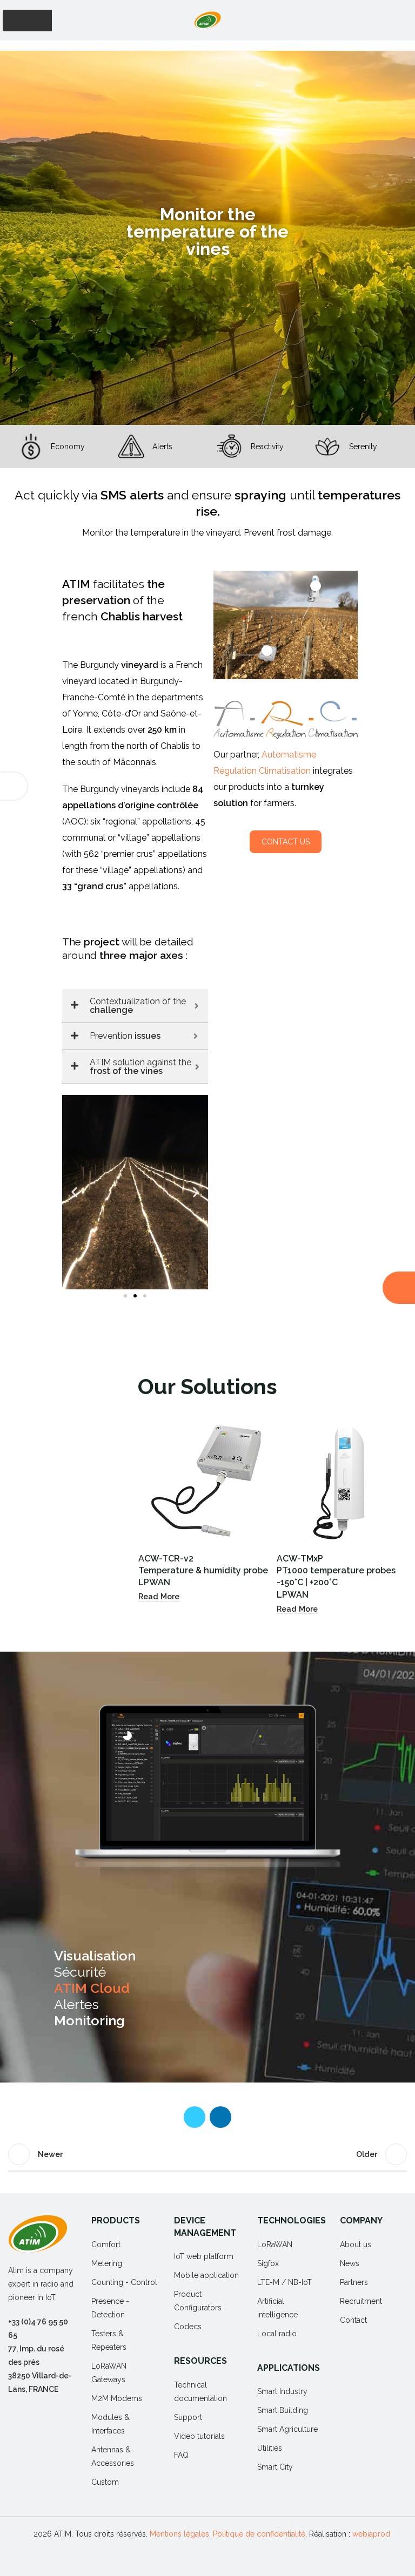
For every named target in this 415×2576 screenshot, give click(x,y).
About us (356, 2244)
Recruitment (361, 2301)
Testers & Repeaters (109, 2340)
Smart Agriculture (287, 2429)
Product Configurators (198, 2301)
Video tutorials (199, 2436)
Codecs (188, 2327)
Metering (107, 2263)
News (350, 2263)
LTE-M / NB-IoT (285, 2282)
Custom (105, 2482)
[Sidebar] (14, 786)
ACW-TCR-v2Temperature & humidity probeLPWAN (203, 1571)
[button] (74, 1192)
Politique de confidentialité (259, 2534)
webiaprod (371, 2534)
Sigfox (268, 2263)
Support (188, 2417)
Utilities (270, 2448)
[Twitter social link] (195, 2117)
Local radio (277, 2334)
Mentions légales (179, 2534)
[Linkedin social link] (220, 2117)
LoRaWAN (275, 2244)
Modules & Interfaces (111, 2424)
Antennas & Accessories (113, 2456)
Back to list (207, 2154)
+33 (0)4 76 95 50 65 (38, 2328)
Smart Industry (282, 2391)
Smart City (275, 2467)
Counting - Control (124, 2282)
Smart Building (283, 2410)
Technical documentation (200, 2392)
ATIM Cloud (92, 1988)
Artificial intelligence (277, 2308)
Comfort (106, 2244)
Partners (354, 2282)
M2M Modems (117, 2398)
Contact (353, 2320)
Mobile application (206, 2275)
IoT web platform (204, 2256)
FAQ (181, 2455)
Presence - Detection (110, 2308)
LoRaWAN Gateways (109, 2373)
